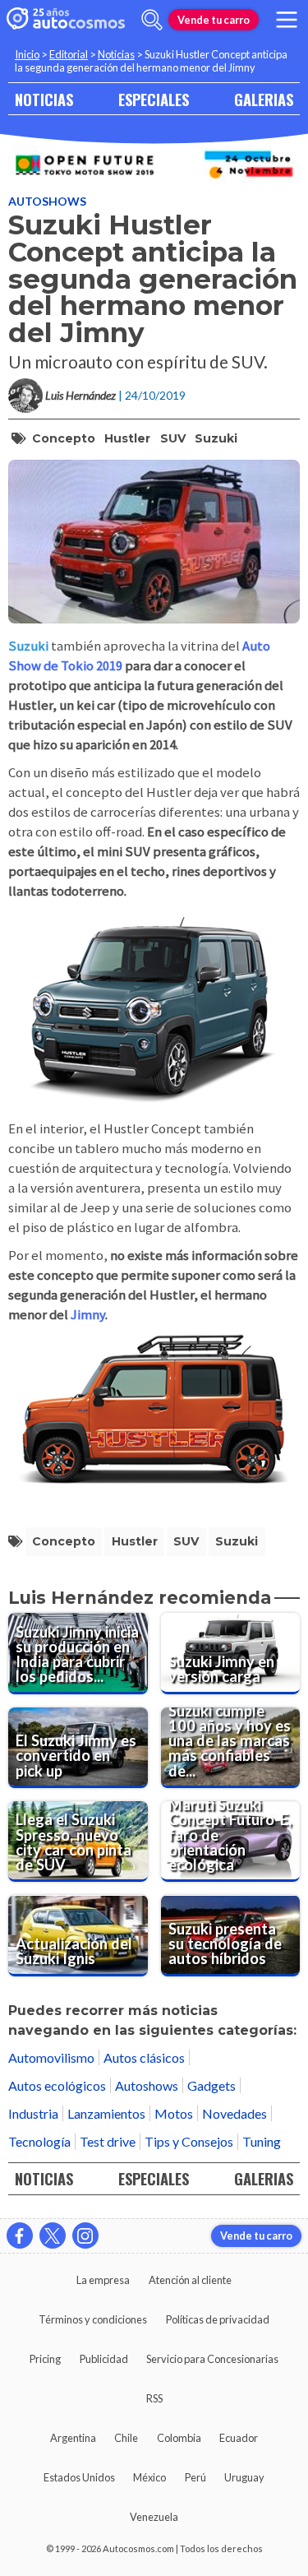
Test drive (108, 2141)
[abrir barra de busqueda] (152, 20)
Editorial (69, 54)
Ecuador (239, 2438)
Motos (174, 2113)
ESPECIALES (154, 99)
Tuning (262, 2141)
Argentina (73, 2438)
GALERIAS (264, 99)
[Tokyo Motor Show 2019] (154, 164)
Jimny (88, 1315)
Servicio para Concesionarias (212, 2359)
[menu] (287, 20)
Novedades (234, 2113)
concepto (64, 438)
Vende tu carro (214, 20)
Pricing (45, 2359)
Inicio (27, 54)
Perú (195, 2477)
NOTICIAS (44, 99)
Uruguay (244, 2477)
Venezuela (154, 2517)
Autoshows (47, 201)
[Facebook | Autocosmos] (20, 2235)
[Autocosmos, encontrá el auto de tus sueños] (66, 20)
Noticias (116, 54)
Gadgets (211, 2085)
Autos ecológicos (57, 2085)
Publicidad (104, 2359)
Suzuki (216, 438)
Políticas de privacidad (218, 2319)
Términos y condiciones (93, 2319)
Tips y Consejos (189, 2141)
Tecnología (39, 2141)
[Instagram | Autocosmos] (85, 2235)
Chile (126, 2438)
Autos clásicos (144, 2057)
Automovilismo (51, 2057)
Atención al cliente (190, 2280)
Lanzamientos (106, 2113)
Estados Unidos (79, 2477)
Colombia (179, 2438)
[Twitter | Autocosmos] (53, 2235)
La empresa (103, 2280)
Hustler (127, 438)
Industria (33, 2113)
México (149, 2477)
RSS (154, 2398)
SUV (173, 438)
